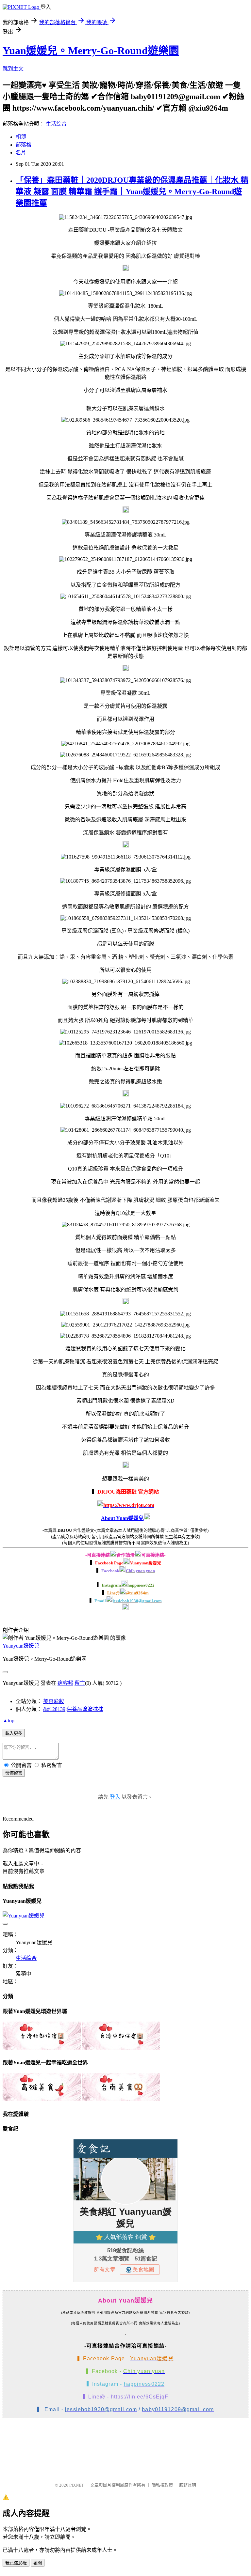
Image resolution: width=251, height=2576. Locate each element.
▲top (8, 1721)
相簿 (21, 137)
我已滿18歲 (16, 2563)
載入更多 (14, 1733)
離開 (38, 2563)
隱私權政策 (162, 2485)
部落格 (24, 145)
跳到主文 (13, 69)
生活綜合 (56, 124)
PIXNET (77, 2485)
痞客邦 (65, 1683)
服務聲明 (188, 2485)
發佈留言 (14, 1773)
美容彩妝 (54, 1701)
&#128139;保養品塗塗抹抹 (73, 1709)
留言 (80, 1683)
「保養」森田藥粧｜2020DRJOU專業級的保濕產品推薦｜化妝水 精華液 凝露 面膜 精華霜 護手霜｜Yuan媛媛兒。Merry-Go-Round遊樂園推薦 (132, 192)
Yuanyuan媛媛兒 (21, 1646)
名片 (21, 153)
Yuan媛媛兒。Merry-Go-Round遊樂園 (91, 51)
